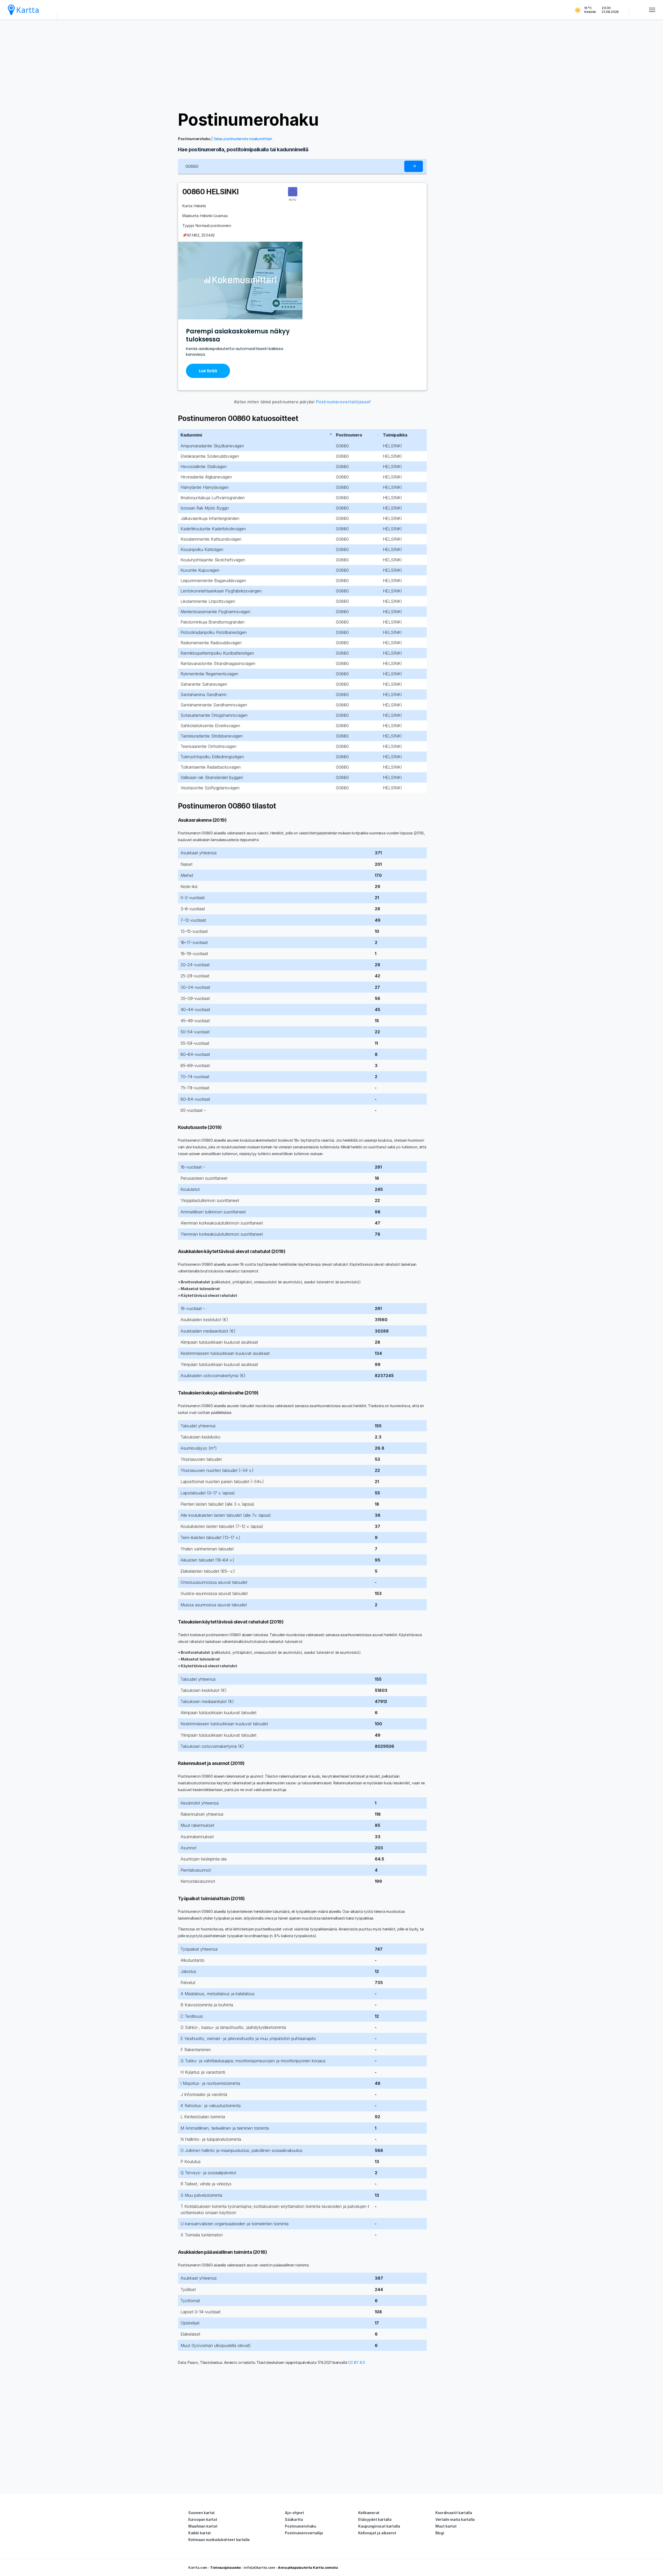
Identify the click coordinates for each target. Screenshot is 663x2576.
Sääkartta (294, 2519)
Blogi (440, 2533)
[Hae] (414, 166)
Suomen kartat (201, 2513)
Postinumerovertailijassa (343, 402)
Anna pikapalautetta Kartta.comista (308, 2567)
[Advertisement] (331, 65)
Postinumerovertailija (304, 2533)
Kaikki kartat (200, 2533)
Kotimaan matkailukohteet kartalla (219, 2540)
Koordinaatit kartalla (454, 2513)
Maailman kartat (203, 2526)
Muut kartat (446, 2526)
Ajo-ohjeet (294, 2513)
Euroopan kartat (203, 2519)
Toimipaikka (395, 435)
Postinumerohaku (248, 120)
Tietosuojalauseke (225, 2567)
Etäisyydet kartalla (375, 2519)
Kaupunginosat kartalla (379, 2526)
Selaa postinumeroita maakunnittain (243, 139)
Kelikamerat (369, 2513)
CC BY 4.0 (356, 2362)
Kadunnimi (191, 435)
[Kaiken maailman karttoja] (23, 10)
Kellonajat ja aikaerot (377, 2533)
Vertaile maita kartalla (455, 2519)
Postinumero (349, 435)
